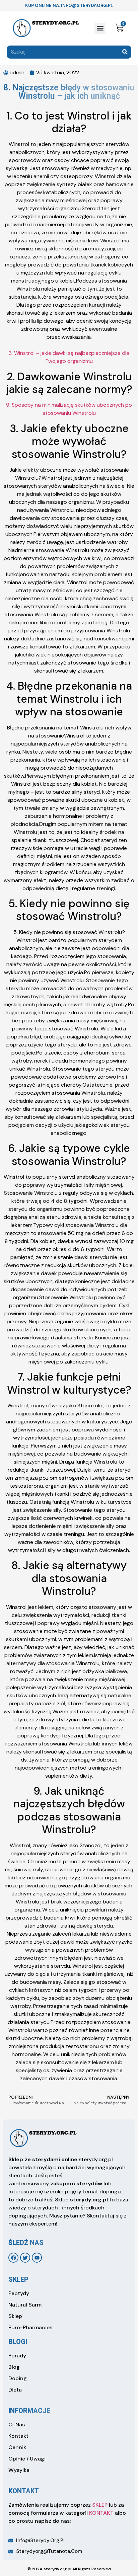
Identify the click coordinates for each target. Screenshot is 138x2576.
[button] (100, 28)
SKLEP (100, 2505)
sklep (18, 2279)
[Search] (125, 52)
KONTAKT (101, 2513)
